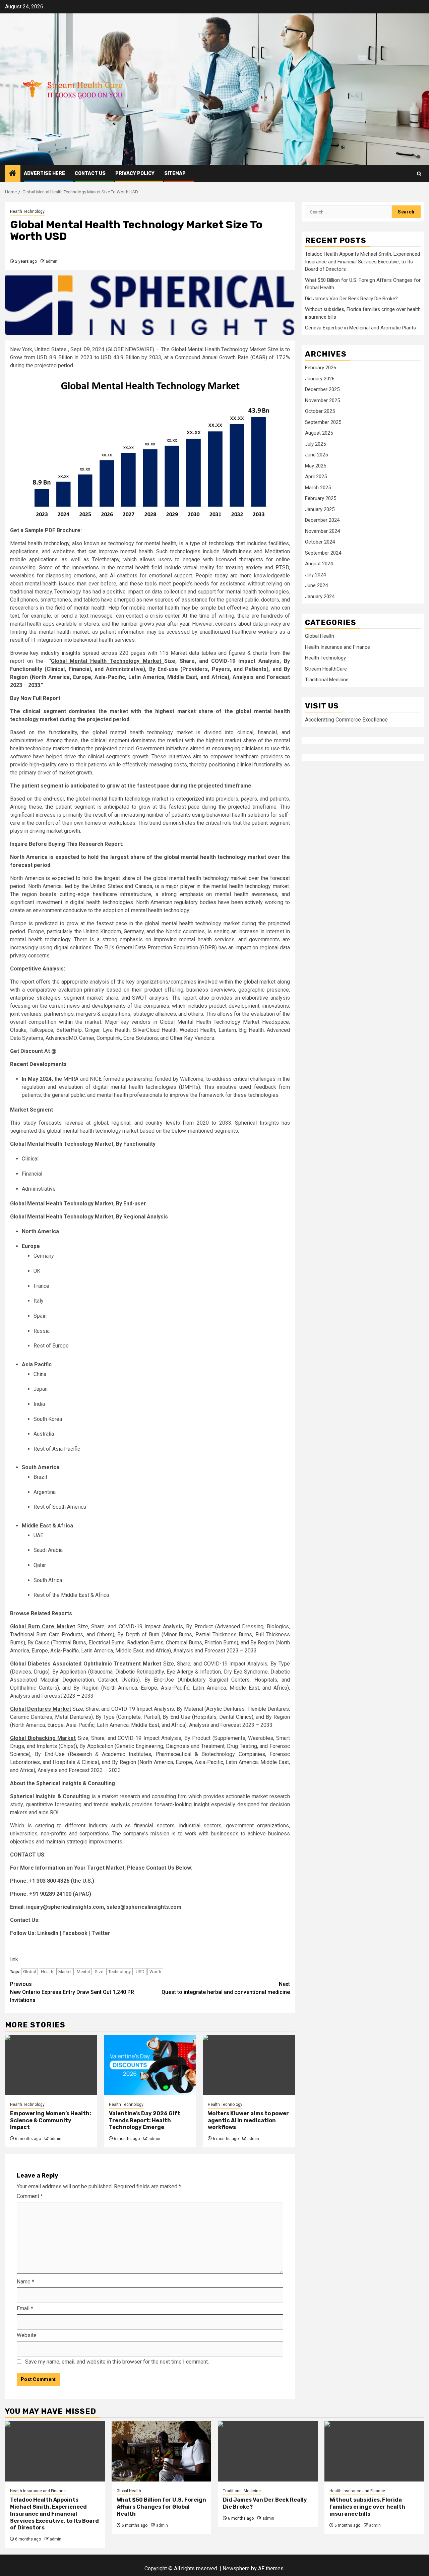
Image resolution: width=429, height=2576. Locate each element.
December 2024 (322, 520)
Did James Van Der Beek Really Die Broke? (351, 298)
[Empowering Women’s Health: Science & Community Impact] (51, 2065)
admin (51, 261)
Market (65, 1972)
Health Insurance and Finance (338, 647)
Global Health (320, 636)
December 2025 (322, 389)
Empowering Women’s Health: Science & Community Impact (51, 2120)
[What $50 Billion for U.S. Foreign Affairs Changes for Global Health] (162, 2451)
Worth (155, 1972)
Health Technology (27, 211)
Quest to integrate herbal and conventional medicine (226, 1988)
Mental (83, 1972)
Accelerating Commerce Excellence (346, 720)
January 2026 (320, 378)
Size (99, 1972)
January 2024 (320, 596)
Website (27, 2335)
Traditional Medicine (327, 680)
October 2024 (320, 542)
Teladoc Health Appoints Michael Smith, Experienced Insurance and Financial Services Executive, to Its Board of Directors (362, 262)
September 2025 (323, 422)
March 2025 (318, 487)
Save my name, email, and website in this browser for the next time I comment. (117, 2362)
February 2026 (321, 368)
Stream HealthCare (326, 669)
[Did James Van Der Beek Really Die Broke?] (268, 2451)
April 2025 (316, 477)
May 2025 (316, 465)
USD (140, 1972)
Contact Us (90, 173)
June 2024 (316, 585)
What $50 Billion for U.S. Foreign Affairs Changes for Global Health (161, 2507)
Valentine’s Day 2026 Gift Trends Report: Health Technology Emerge (145, 2120)
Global (29, 1972)
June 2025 (316, 455)
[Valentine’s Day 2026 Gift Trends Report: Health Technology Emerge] (150, 2065)
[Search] (419, 174)
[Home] (13, 174)
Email (25, 2308)
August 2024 (319, 564)
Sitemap (175, 173)
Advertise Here (44, 173)
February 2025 (321, 498)
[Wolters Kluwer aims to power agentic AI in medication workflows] (249, 2065)
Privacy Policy (135, 173)
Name (25, 2282)
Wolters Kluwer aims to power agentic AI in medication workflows (248, 2120)
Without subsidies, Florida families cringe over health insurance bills (367, 2507)
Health (47, 1972)
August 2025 (319, 433)
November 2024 (322, 531)
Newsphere (236, 2568)
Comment (30, 2196)
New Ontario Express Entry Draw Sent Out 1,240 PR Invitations (72, 1992)
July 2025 (315, 444)
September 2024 (323, 553)
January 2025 (320, 509)
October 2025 (320, 411)
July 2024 (315, 574)
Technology (119, 1972)
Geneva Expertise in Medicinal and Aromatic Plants (360, 328)
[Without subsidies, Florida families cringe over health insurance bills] (374, 2451)
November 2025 (322, 400)
